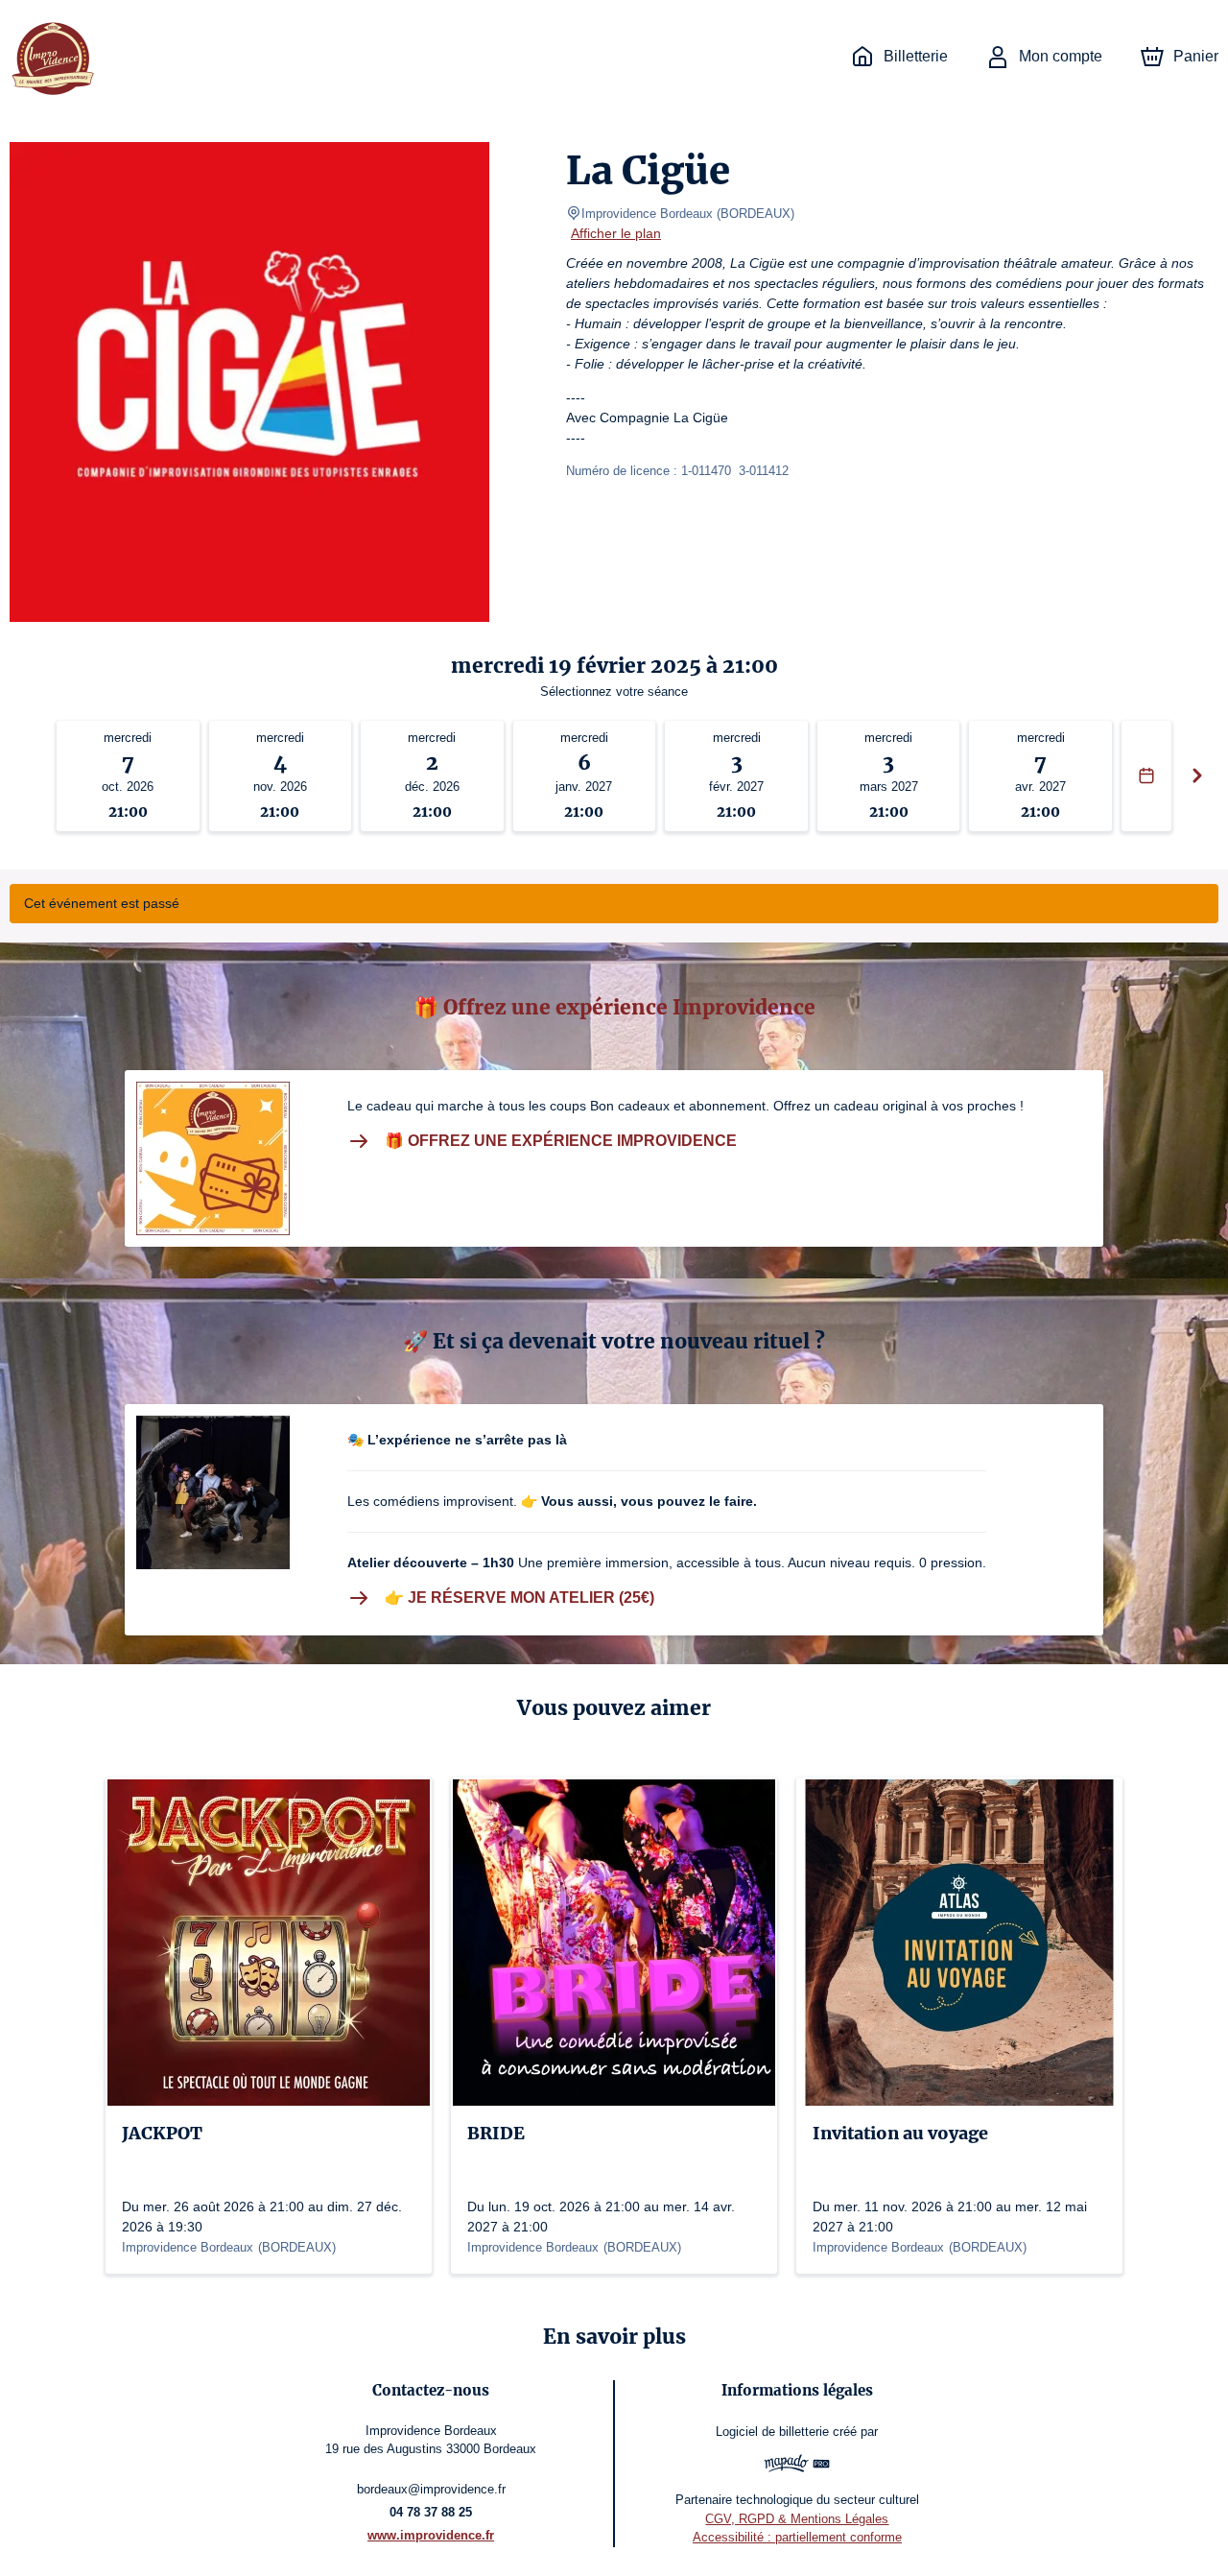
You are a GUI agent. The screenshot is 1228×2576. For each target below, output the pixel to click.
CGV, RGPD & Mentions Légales (797, 2519)
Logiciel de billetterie (772, 2432)
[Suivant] (1197, 776)
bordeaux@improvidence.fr (431, 2489)
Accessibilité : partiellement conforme (797, 2537)
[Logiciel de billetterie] (797, 2466)
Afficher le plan (616, 233)
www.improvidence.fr (431, 2535)
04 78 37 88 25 (431, 2512)
